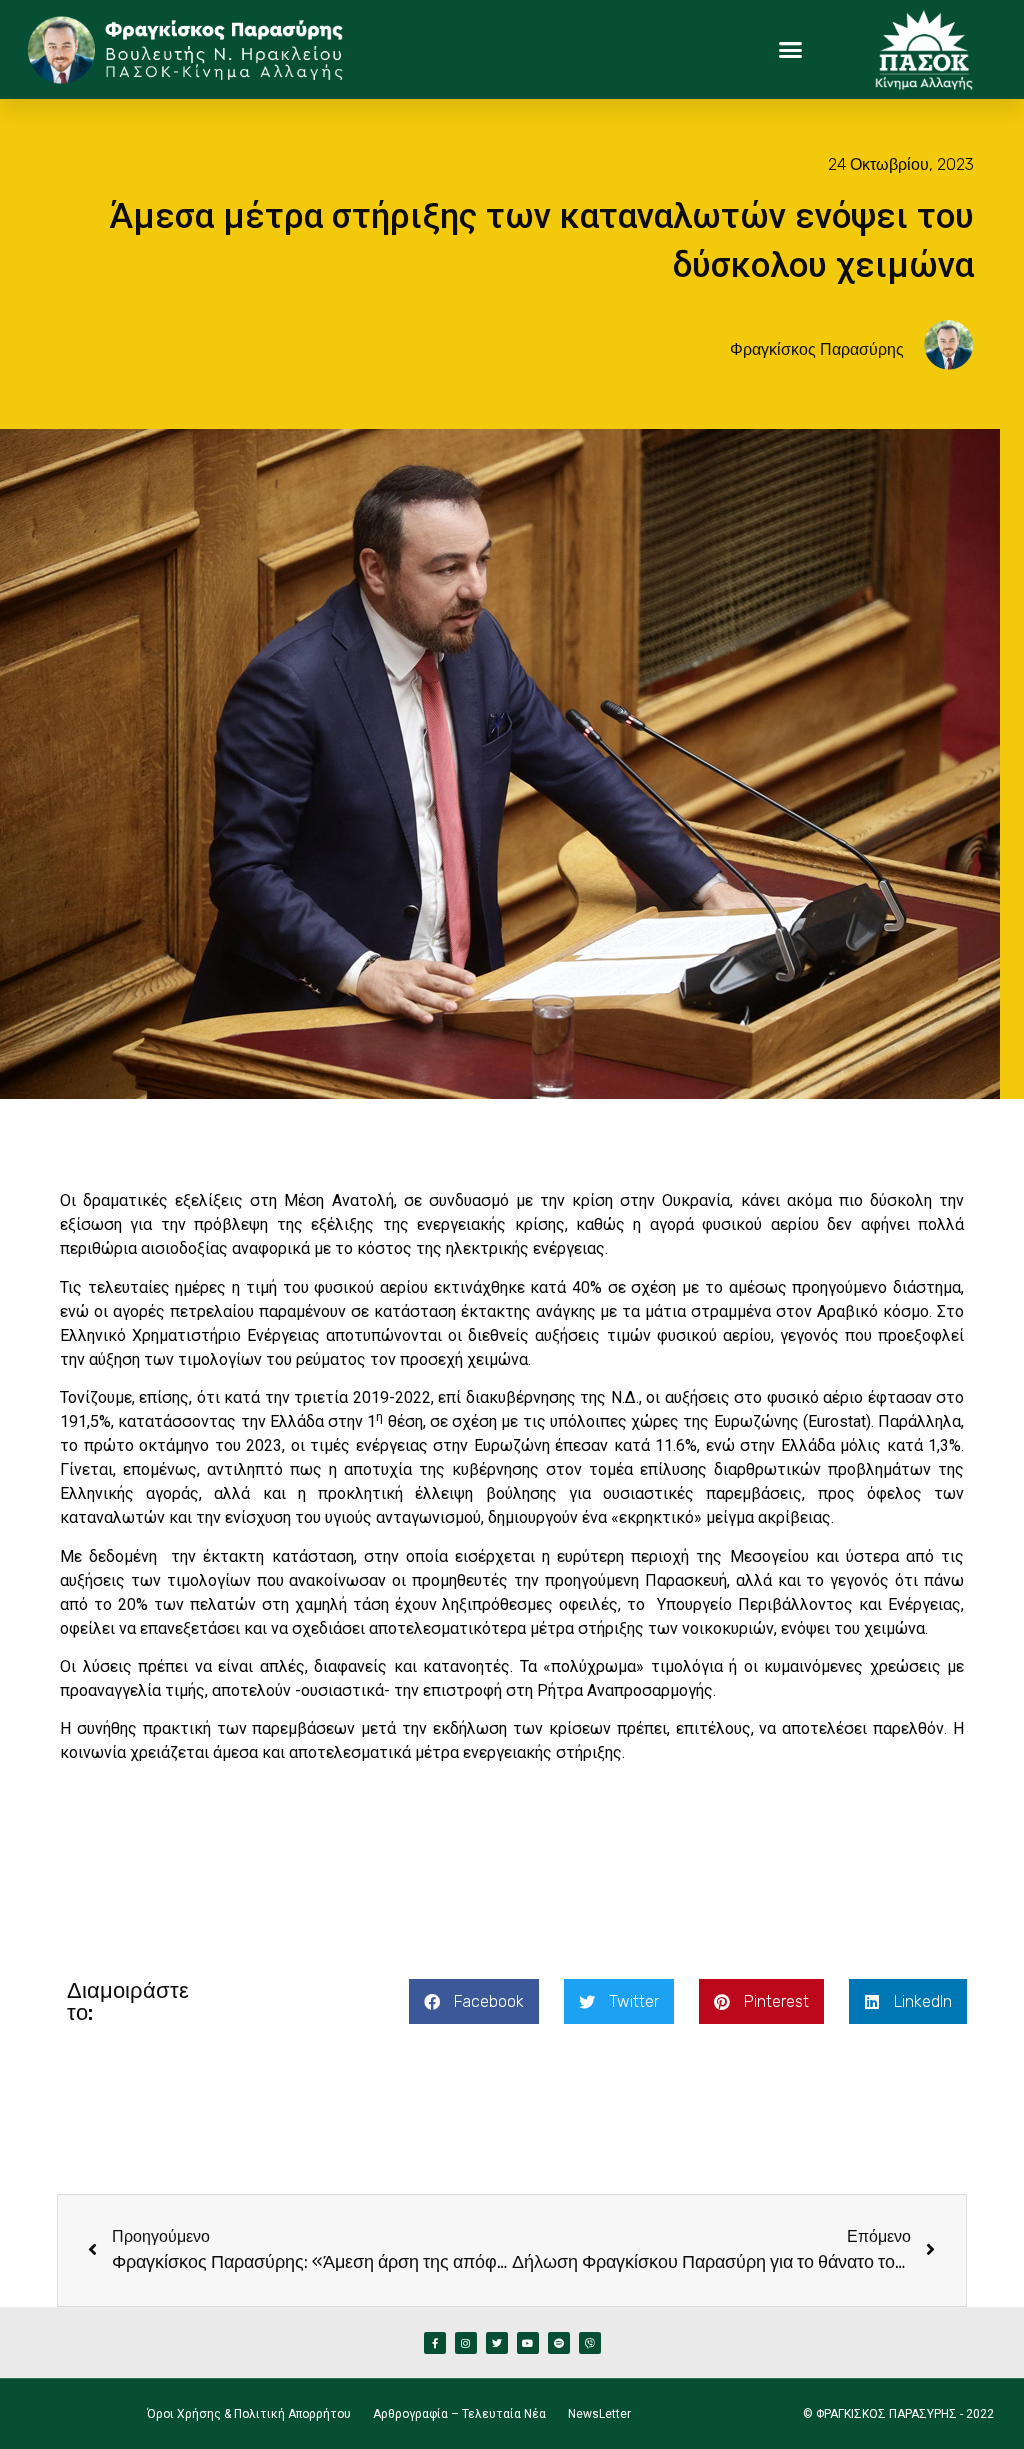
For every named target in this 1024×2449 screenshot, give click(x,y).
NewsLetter (599, 2414)
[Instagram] (466, 2343)
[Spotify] (559, 2343)
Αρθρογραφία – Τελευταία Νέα (459, 2414)
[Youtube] (528, 2343)
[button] (791, 50)
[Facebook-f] (435, 2343)
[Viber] (590, 2343)
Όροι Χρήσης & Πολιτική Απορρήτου (249, 2414)
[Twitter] (497, 2343)
